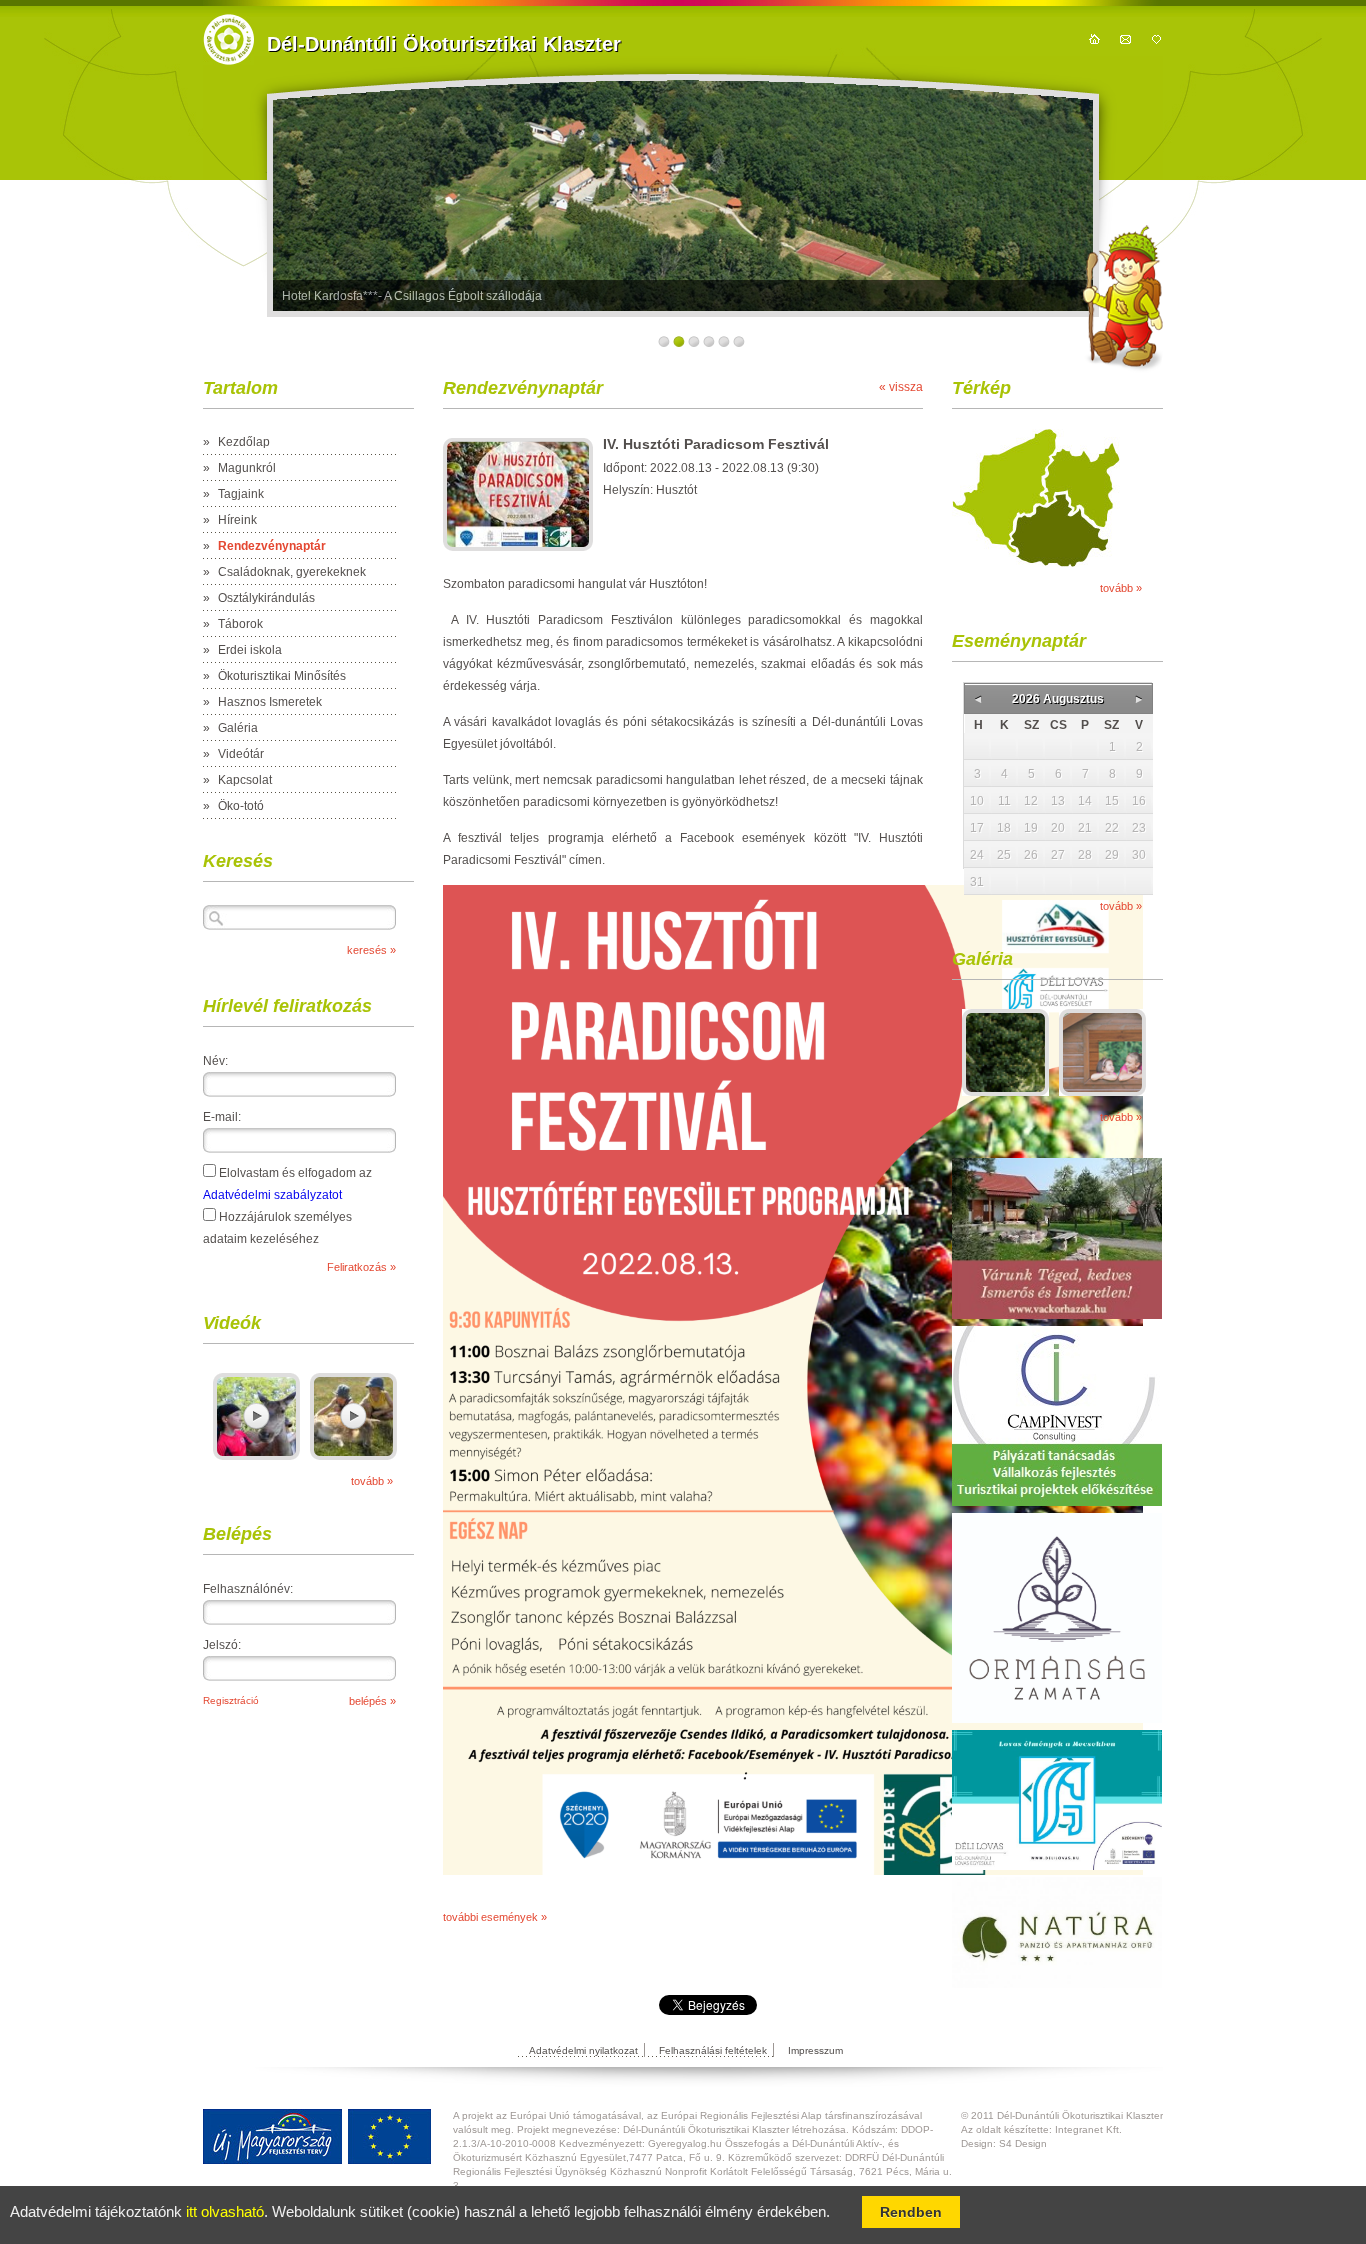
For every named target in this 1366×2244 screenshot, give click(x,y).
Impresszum (815, 2050)
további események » (495, 1917)
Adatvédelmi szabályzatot (272, 1195)
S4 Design (1023, 2143)
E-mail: (222, 1117)
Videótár (241, 754)
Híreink (237, 520)
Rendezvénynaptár (272, 546)
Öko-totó (241, 806)
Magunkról (247, 468)
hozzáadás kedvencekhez (1156, 39)
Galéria (238, 728)
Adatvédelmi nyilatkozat (583, 2050)
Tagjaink (241, 494)
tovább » (372, 1481)
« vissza (901, 387)
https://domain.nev (228, 39)
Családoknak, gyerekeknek (292, 572)
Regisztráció (231, 1700)
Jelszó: (222, 1645)
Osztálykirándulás (266, 598)
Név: (215, 1061)
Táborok (240, 624)
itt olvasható (225, 2212)
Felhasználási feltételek (713, 2050)
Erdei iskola (250, 650)
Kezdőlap (244, 442)
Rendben (911, 2212)
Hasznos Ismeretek (270, 702)
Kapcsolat (245, 780)
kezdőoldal (1094, 39)
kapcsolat (1125, 39)
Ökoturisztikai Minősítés (282, 676)
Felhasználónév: (248, 1589)
